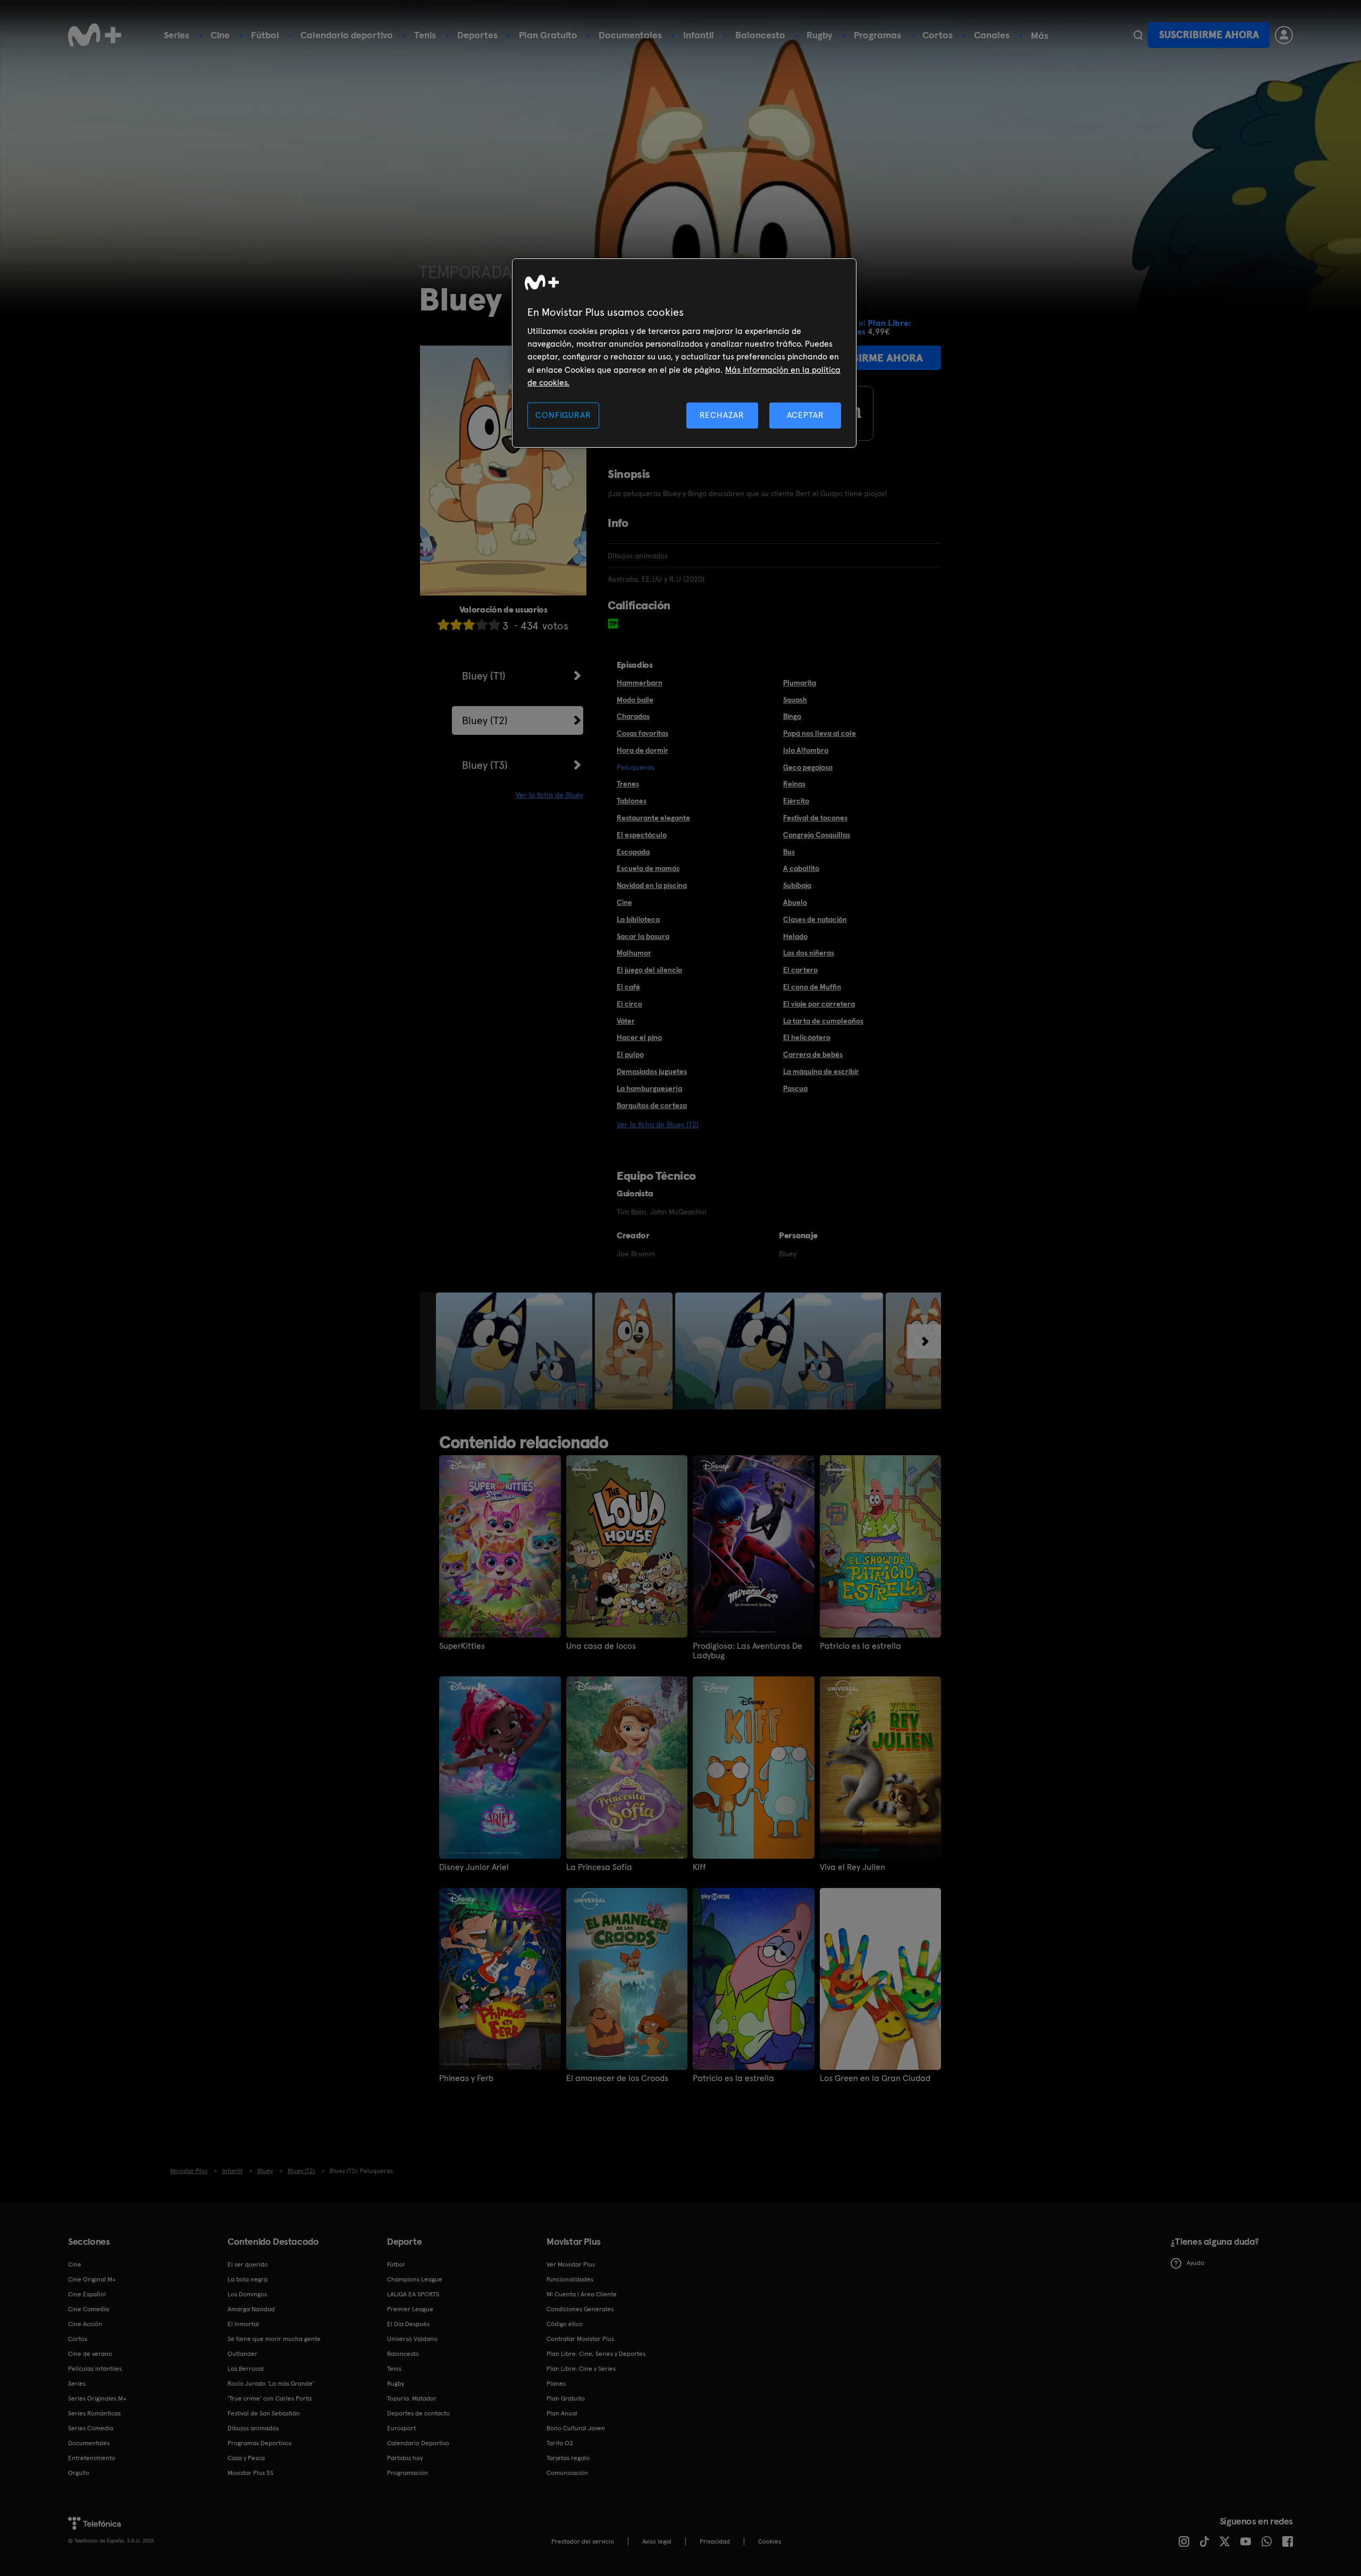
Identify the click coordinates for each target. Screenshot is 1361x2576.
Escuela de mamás (648, 868)
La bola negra (247, 2279)
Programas (877, 35)
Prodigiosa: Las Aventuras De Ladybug (747, 1651)
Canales (992, 35)
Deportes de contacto (418, 2413)
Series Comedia (91, 2428)
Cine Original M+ (92, 2279)
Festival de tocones (815, 818)
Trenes (628, 784)
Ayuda (1195, 2263)
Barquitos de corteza (652, 1105)
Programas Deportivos (259, 2443)
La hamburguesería (649, 1088)
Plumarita (800, 683)
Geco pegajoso (808, 767)
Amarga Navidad (251, 2309)
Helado (795, 936)
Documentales (630, 35)
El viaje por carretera (819, 1004)
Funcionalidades (570, 2279)
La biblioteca (638, 919)
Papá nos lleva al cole (820, 733)
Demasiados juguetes (652, 1071)
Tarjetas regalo (568, 2458)
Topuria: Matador (412, 2398)
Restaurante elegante (653, 818)
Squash (795, 700)
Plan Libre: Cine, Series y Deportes (596, 2354)
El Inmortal (243, 2324)
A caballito (801, 868)
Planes (556, 2384)
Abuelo (795, 902)
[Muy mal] (443, 624)
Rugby (820, 35)
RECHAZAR (722, 415)
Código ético (565, 2324)
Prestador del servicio (583, 2541)
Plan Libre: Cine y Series (581, 2369)
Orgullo (79, 2473)
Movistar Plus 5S (250, 2473)
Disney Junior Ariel (474, 1867)
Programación (408, 2473)
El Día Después (408, 2324)
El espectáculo (642, 835)
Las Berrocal (246, 2369)
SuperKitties (462, 1646)
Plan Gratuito (548, 35)
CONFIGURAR (563, 415)
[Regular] (469, 624)
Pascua (795, 1088)
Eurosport (401, 2428)
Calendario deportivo (347, 35)
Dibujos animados (253, 2428)
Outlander (242, 2354)
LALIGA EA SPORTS (413, 2294)
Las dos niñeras (809, 953)
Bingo (792, 716)
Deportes (477, 35)
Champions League (415, 2279)
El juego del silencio (649, 970)
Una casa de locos (601, 1646)
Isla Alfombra (806, 750)
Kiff (699, 1867)
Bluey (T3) (485, 765)
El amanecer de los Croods (617, 2078)
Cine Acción (85, 2324)
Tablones (632, 801)
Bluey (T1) (484, 676)
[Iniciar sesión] (1284, 35)
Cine (220, 35)
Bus (789, 852)
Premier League (410, 2309)
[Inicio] (95, 35)
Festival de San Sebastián (264, 2413)
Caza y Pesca (246, 2458)
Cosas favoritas (642, 733)
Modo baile (635, 700)
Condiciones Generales (580, 2309)
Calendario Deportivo (418, 2443)
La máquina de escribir (821, 1071)
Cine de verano (90, 2354)
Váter (626, 1021)
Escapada (633, 852)
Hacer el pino (639, 1037)
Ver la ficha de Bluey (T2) (658, 1125)
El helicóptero (807, 1037)
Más (1040, 36)
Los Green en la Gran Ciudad (875, 2078)
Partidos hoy (405, 2458)
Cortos (938, 35)
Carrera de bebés (813, 1054)
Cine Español (87, 2294)
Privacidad (715, 2541)
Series (177, 35)
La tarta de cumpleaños (823, 1021)
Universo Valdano (412, 2339)
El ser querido (248, 2264)
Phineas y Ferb (466, 2078)
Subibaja (797, 885)
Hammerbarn (640, 683)
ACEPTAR (805, 415)
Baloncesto (760, 35)
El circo (629, 1004)
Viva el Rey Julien (852, 1867)
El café (628, 987)
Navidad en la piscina (652, 885)
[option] (515, 1351)
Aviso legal (657, 2541)
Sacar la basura (643, 936)
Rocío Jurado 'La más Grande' (271, 2384)
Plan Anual (562, 2413)
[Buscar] (1138, 35)
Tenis (425, 35)
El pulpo (630, 1054)
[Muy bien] (494, 624)
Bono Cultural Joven (576, 2428)
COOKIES (770, 2541)
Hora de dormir (642, 750)
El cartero (800, 970)
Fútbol (265, 35)
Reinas (794, 784)
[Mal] (456, 624)
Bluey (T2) (485, 720)
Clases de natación (815, 919)
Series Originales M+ (97, 2398)
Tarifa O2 (560, 2443)
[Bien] (482, 624)
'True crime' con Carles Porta (270, 2398)
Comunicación (567, 2473)
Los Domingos (247, 2294)
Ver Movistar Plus (571, 2264)
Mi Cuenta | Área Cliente (582, 2294)
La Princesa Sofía (599, 1867)
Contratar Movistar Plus (580, 2339)
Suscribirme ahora (1209, 35)
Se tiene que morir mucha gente (274, 2339)
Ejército (796, 801)
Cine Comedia (89, 2309)
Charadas (633, 716)
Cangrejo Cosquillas (817, 835)
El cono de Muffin (812, 987)
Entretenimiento (92, 2458)
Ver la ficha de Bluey (549, 795)
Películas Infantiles (95, 2369)
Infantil (699, 35)
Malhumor (634, 953)
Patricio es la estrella (860, 1646)
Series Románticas (94, 2413)
